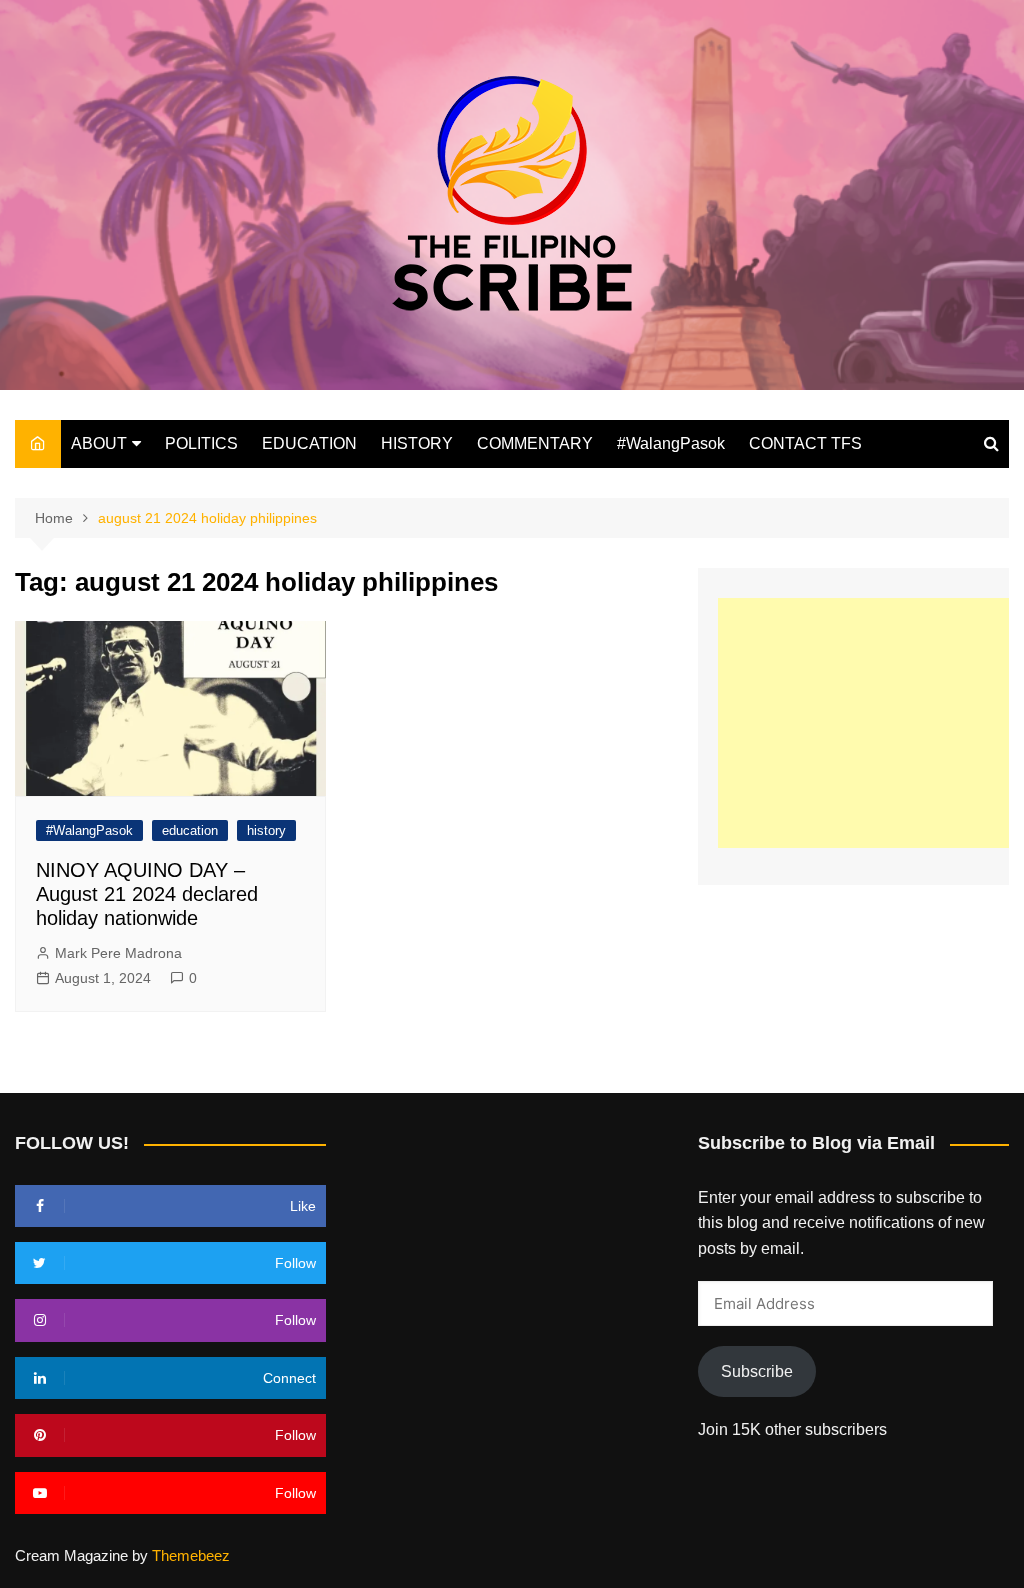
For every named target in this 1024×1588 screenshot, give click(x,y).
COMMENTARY (535, 443)
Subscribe (757, 1371)
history (266, 830)
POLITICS (201, 443)
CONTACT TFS (805, 443)
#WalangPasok (671, 443)
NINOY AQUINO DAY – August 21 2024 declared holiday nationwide (147, 894)
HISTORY (417, 443)
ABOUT (99, 443)
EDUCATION (309, 443)
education (190, 830)
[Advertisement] (871, 723)
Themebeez (191, 1555)
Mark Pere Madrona (118, 953)
